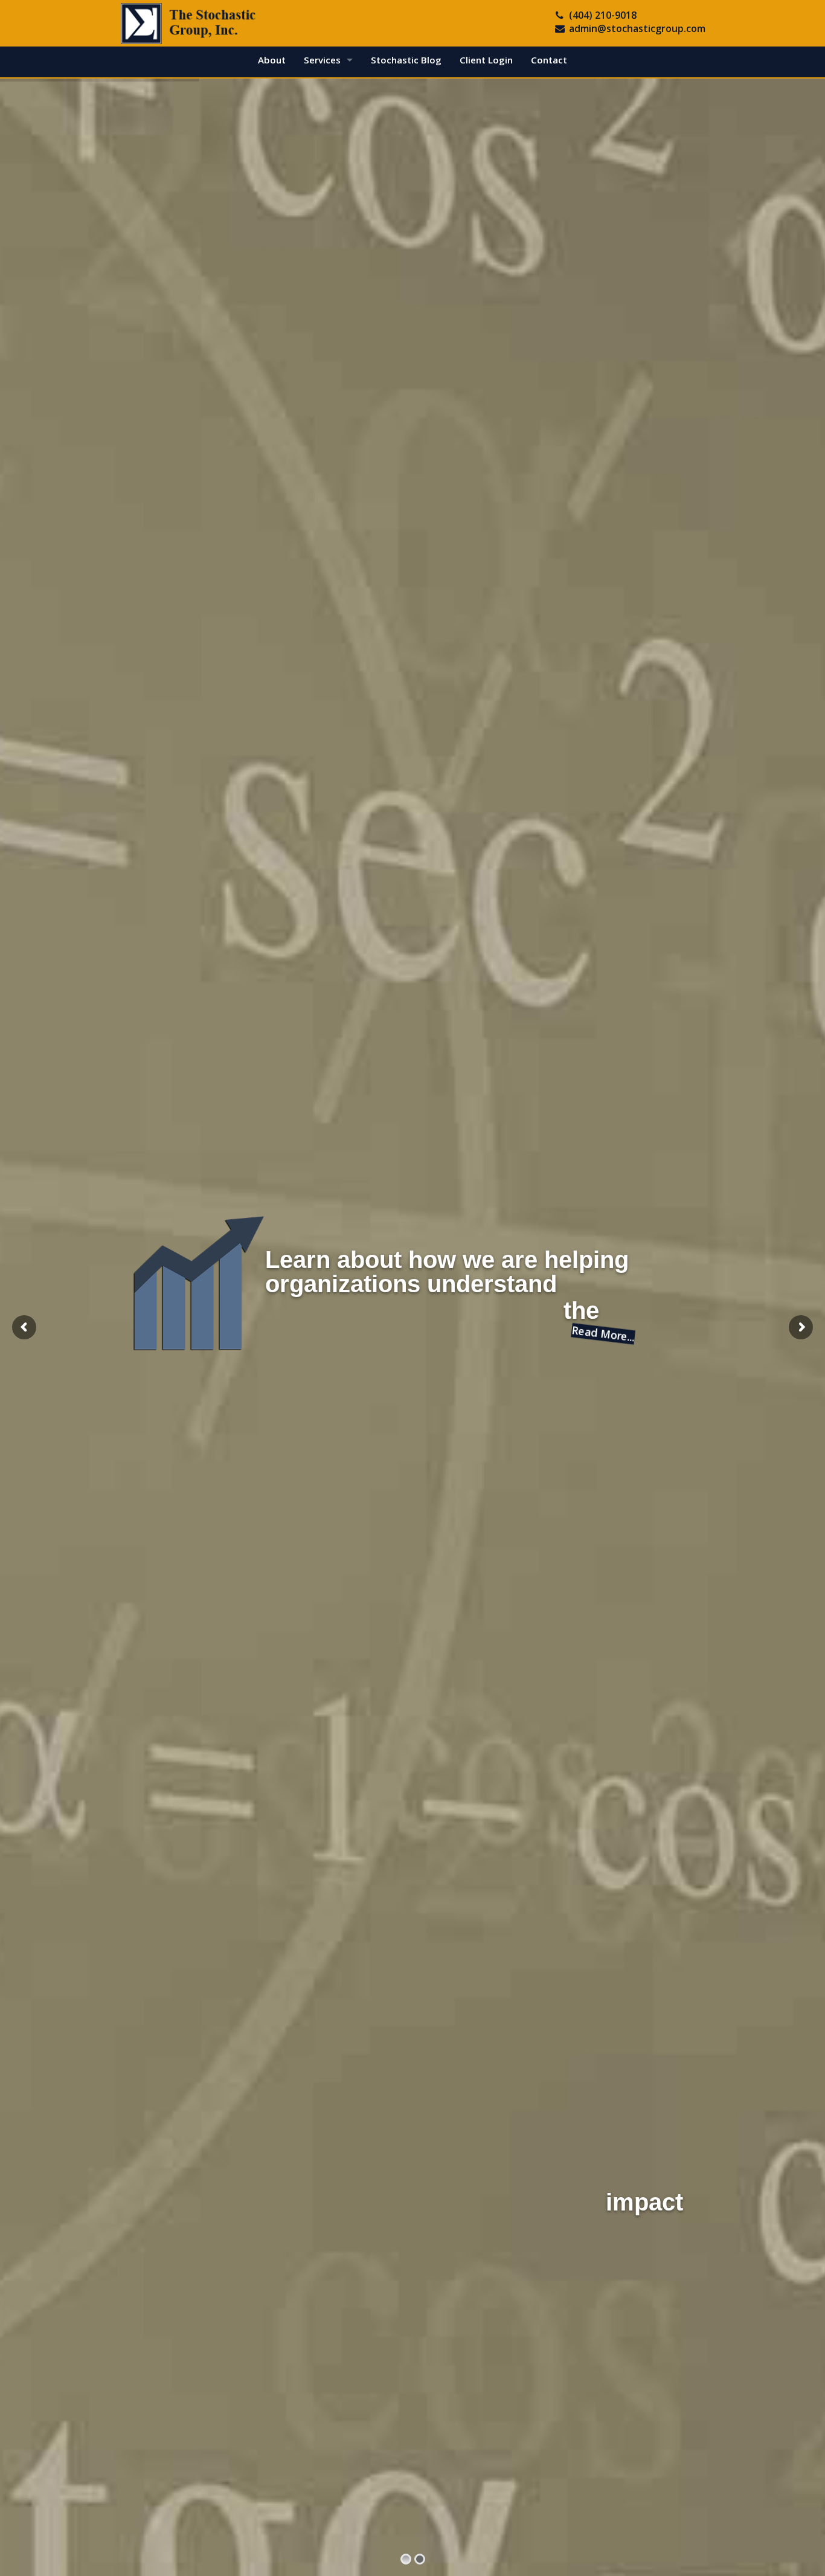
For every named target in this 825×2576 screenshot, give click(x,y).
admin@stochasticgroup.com (637, 28)
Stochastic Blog (406, 60)
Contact (549, 60)
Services (322, 60)
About (272, 60)
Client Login (486, 60)
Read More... (604, 1334)
